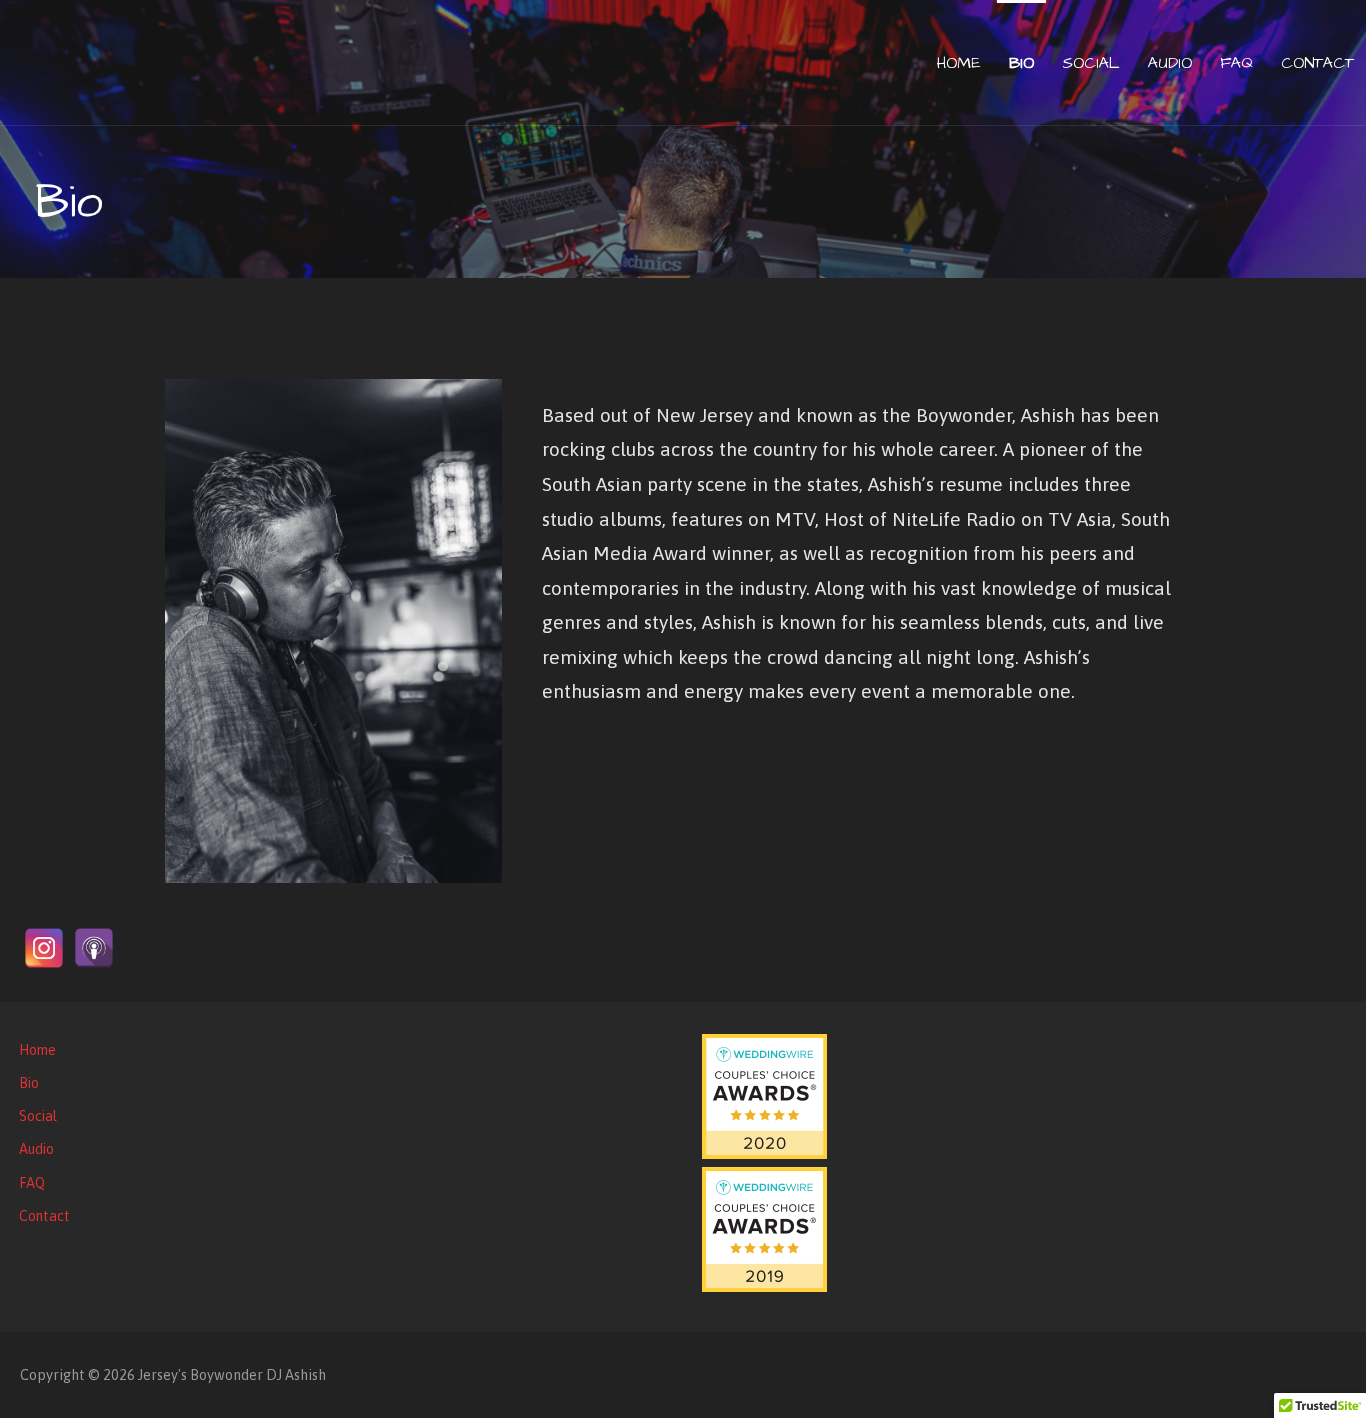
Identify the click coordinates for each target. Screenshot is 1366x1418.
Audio (1170, 63)
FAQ (1236, 63)
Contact (1317, 63)
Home (959, 63)
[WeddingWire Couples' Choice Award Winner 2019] (764, 1287)
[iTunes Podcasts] (94, 948)
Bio (1021, 63)
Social (1091, 63)
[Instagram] (44, 948)
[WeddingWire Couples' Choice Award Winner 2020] (764, 1154)
